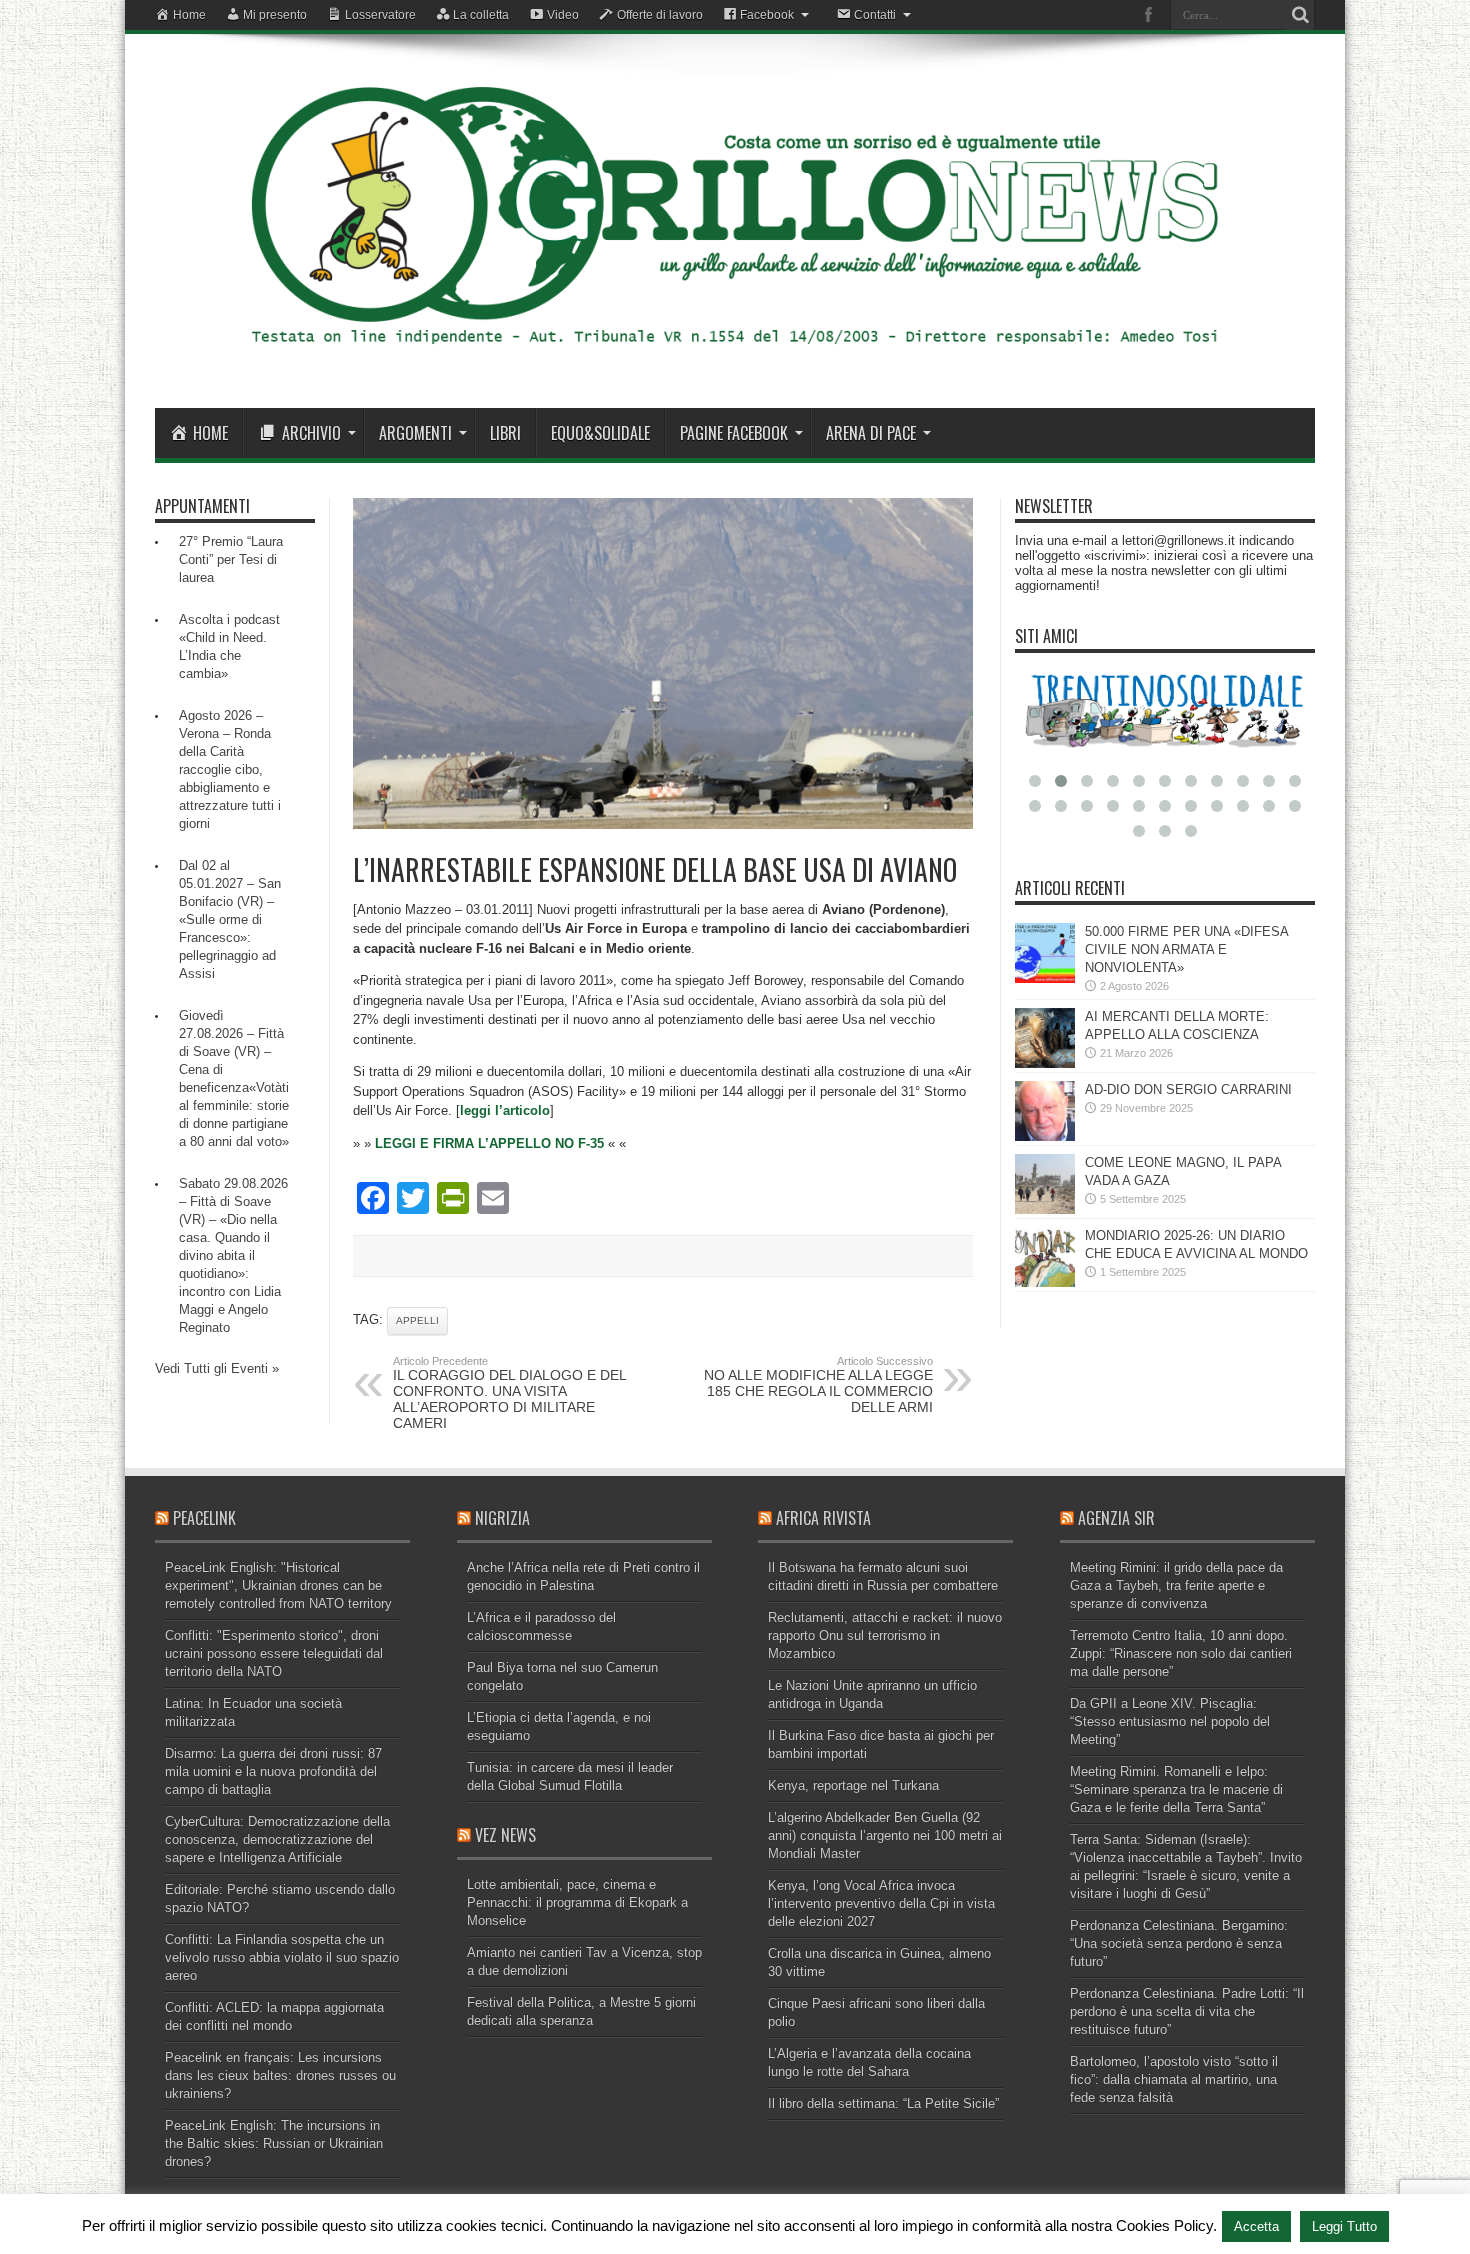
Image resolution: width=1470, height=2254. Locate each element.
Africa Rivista (823, 1518)
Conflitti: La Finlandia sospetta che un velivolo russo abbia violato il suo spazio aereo (282, 1957)
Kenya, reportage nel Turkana (853, 1785)
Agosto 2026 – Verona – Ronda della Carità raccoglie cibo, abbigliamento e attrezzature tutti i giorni (230, 769)
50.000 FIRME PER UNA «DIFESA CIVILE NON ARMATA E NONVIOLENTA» (1186, 949)
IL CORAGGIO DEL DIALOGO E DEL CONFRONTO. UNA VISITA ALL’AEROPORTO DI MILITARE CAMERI (509, 1393)
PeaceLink (204, 1518)
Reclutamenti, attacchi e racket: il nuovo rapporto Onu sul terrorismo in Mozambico (885, 1635)
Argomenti (415, 433)
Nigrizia (502, 1518)
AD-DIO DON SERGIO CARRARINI (1188, 1089)
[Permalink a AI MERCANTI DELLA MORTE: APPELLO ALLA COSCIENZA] (1045, 1063)
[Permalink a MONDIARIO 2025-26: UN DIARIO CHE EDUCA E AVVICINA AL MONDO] (1045, 1282)
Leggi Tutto (1344, 2226)
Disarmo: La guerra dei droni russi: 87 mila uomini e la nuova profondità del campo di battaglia (273, 1771)
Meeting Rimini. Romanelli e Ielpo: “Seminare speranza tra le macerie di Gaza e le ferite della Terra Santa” (1176, 1789)
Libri (505, 433)
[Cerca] (1300, 15)
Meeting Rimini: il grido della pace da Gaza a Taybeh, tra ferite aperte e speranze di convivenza (1176, 1585)
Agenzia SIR (1116, 1518)
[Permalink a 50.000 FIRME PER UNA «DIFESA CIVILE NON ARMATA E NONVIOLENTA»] (1045, 978)
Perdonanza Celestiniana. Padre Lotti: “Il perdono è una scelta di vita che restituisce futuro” (1187, 2011)
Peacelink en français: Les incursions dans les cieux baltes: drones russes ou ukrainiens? (280, 2075)
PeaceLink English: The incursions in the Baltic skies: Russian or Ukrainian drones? (274, 2143)
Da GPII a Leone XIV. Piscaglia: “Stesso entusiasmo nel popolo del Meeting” (1170, 1721)
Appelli (417, 1320)
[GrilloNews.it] (735, 358)
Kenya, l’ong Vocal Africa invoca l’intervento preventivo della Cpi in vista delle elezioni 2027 (881, 1903)
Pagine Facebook (734, 433)
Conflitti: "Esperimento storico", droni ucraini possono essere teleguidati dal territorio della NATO (274, 1653)
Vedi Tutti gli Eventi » (217, 1368)
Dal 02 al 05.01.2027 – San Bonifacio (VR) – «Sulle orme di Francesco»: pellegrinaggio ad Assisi (230, 919)
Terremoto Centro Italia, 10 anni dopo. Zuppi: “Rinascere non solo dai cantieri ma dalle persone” (1181, 1653)
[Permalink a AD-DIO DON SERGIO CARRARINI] (1045, 1136)
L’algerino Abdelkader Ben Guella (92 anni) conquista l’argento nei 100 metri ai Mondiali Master (885, 1835)
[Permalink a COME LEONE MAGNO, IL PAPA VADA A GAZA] (1045, 1209)
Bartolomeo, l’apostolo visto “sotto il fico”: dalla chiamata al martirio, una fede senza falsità (1174, 2079)
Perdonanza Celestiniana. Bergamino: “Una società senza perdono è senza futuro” (1179, 1943)
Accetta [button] (1256, 2226)
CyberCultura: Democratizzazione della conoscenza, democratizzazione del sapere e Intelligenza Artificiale (277, 1839)
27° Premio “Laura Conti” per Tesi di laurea (231, 559)
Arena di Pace (871, 433)
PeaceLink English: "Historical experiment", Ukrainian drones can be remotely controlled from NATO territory (278, 1585)
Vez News (505, 1835)
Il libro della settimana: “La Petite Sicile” (883, 2103)
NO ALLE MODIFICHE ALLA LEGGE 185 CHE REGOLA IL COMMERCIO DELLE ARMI (818, 1385)
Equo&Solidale (600, 433)
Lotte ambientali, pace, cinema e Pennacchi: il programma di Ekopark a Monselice (577, 1902)
